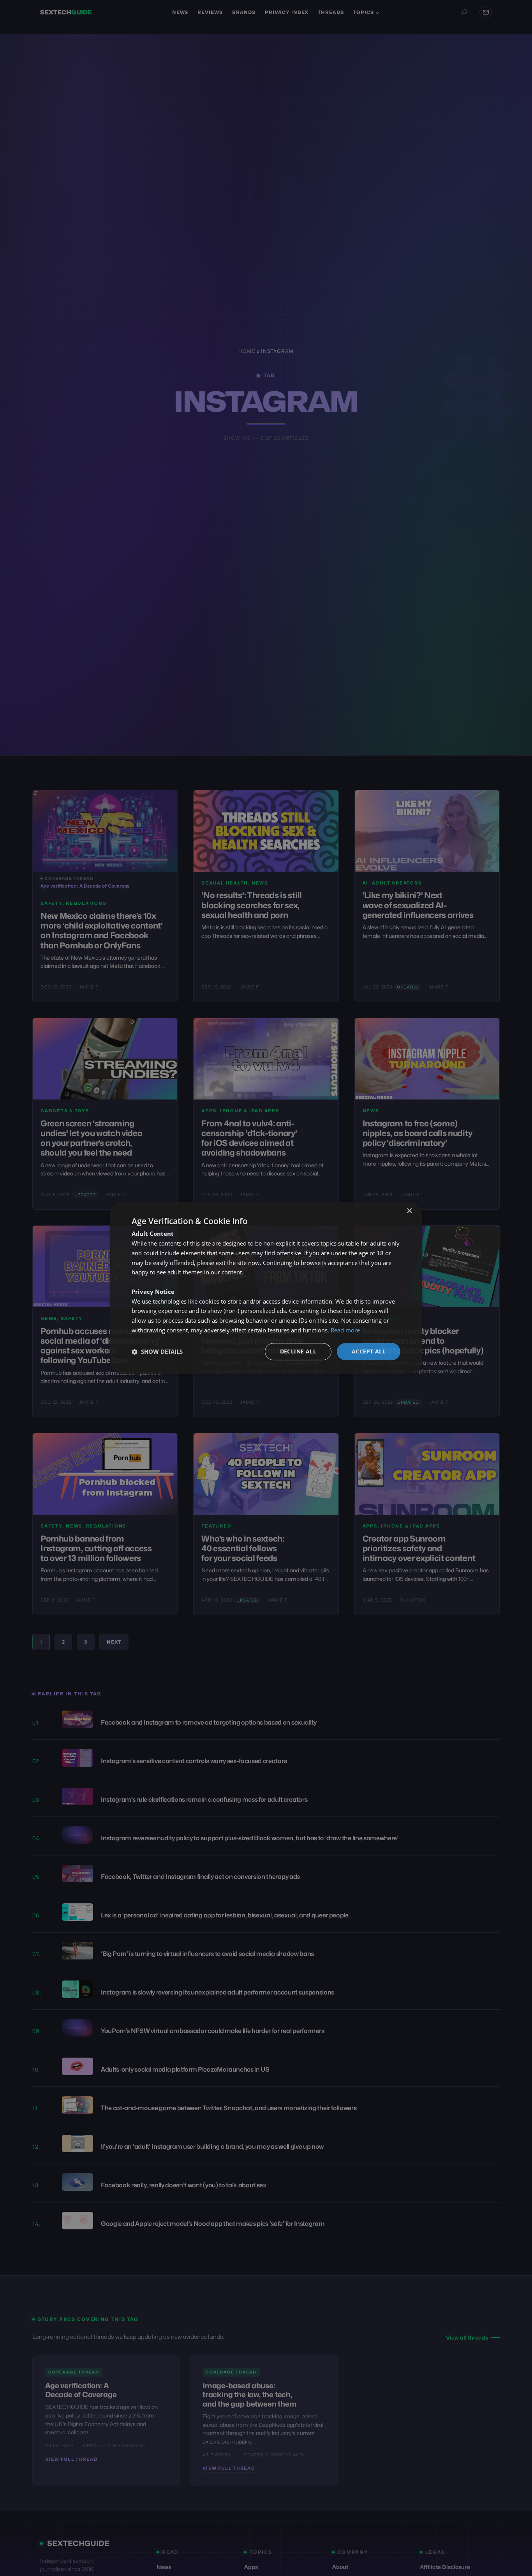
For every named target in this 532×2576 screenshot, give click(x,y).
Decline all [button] (298, 1351)
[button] (157, 1351)
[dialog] (266, 1288)
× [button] (409, 1211)
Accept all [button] (369, 1351)
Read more (345, 1330)
